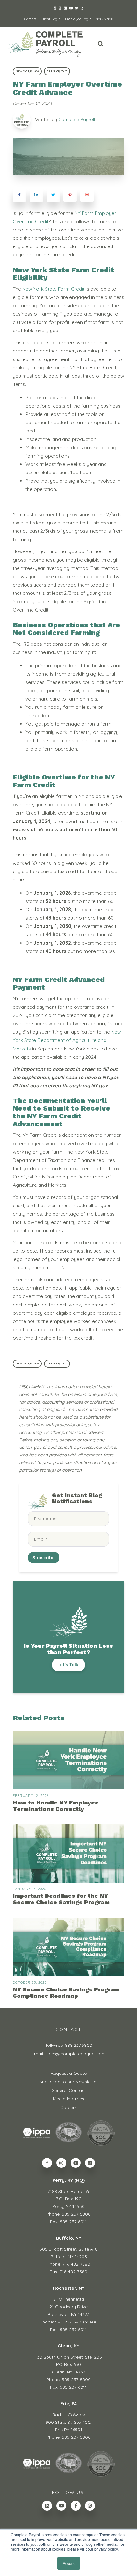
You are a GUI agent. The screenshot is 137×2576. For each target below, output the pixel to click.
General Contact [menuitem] (69, 2090)
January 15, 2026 (29, 1889)
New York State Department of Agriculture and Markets (67, 1040)
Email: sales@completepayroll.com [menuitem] (69, 2054)
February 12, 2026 (31, 1796)
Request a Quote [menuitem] (69, 2073)
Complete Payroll (77, 119)
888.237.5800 (105, 19)
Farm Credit (57, 71)
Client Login (51, 19)
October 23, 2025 (30, 1982)
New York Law (27, 71)
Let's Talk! (68, 1665)
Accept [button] (69, 2563)
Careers (30, 19)
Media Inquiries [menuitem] (68, 2099)
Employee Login (78, 19)
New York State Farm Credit (53, 289)
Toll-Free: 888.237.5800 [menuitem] (69, 2045)
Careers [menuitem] (68, 2107)
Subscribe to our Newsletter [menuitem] (69, 2082)
